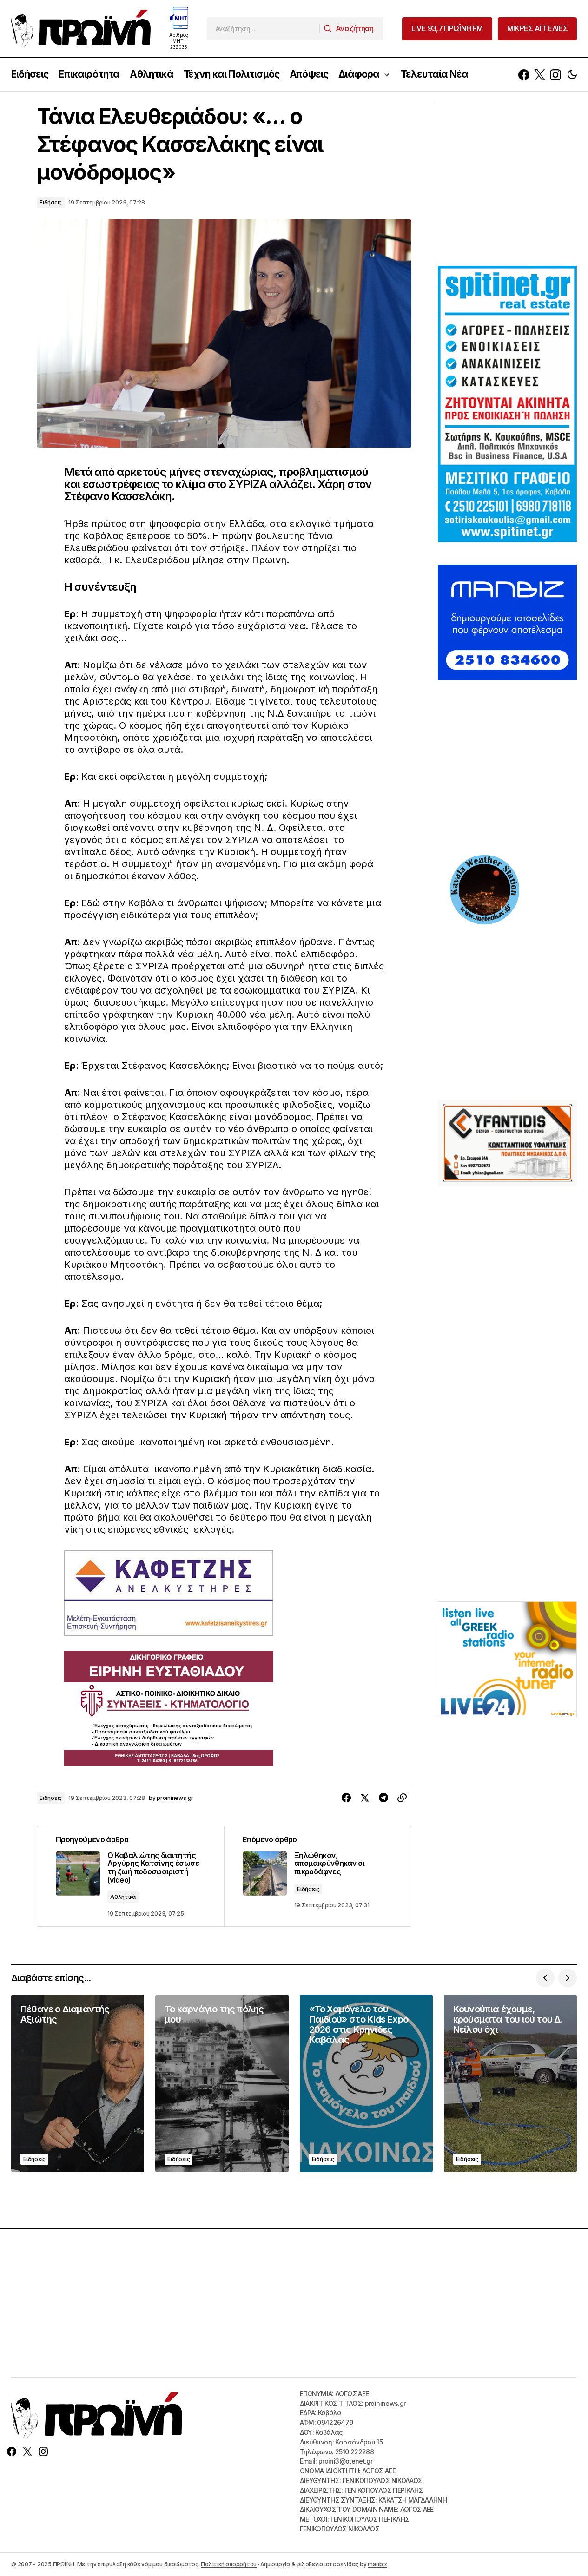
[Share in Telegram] (383, 1798)
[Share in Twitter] (365, 1798)
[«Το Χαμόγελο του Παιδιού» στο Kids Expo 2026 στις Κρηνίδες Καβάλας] (366, 2083)
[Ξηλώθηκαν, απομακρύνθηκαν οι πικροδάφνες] (317, 1876)
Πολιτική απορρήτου (229, 2564)
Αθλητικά (123, 1897)
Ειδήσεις (51, 202)
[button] (572, 75)
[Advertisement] (508, 183)
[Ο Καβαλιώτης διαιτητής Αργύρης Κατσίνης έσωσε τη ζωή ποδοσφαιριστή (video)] (131, 1876)
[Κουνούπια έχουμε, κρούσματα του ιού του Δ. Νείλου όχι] (510, 2083)
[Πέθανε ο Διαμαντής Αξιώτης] (78, 2083)
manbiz (377, 2564)
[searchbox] (263, 29)
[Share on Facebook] (346, 1798)
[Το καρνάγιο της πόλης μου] (222, 2083)
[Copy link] (402, 1798)
